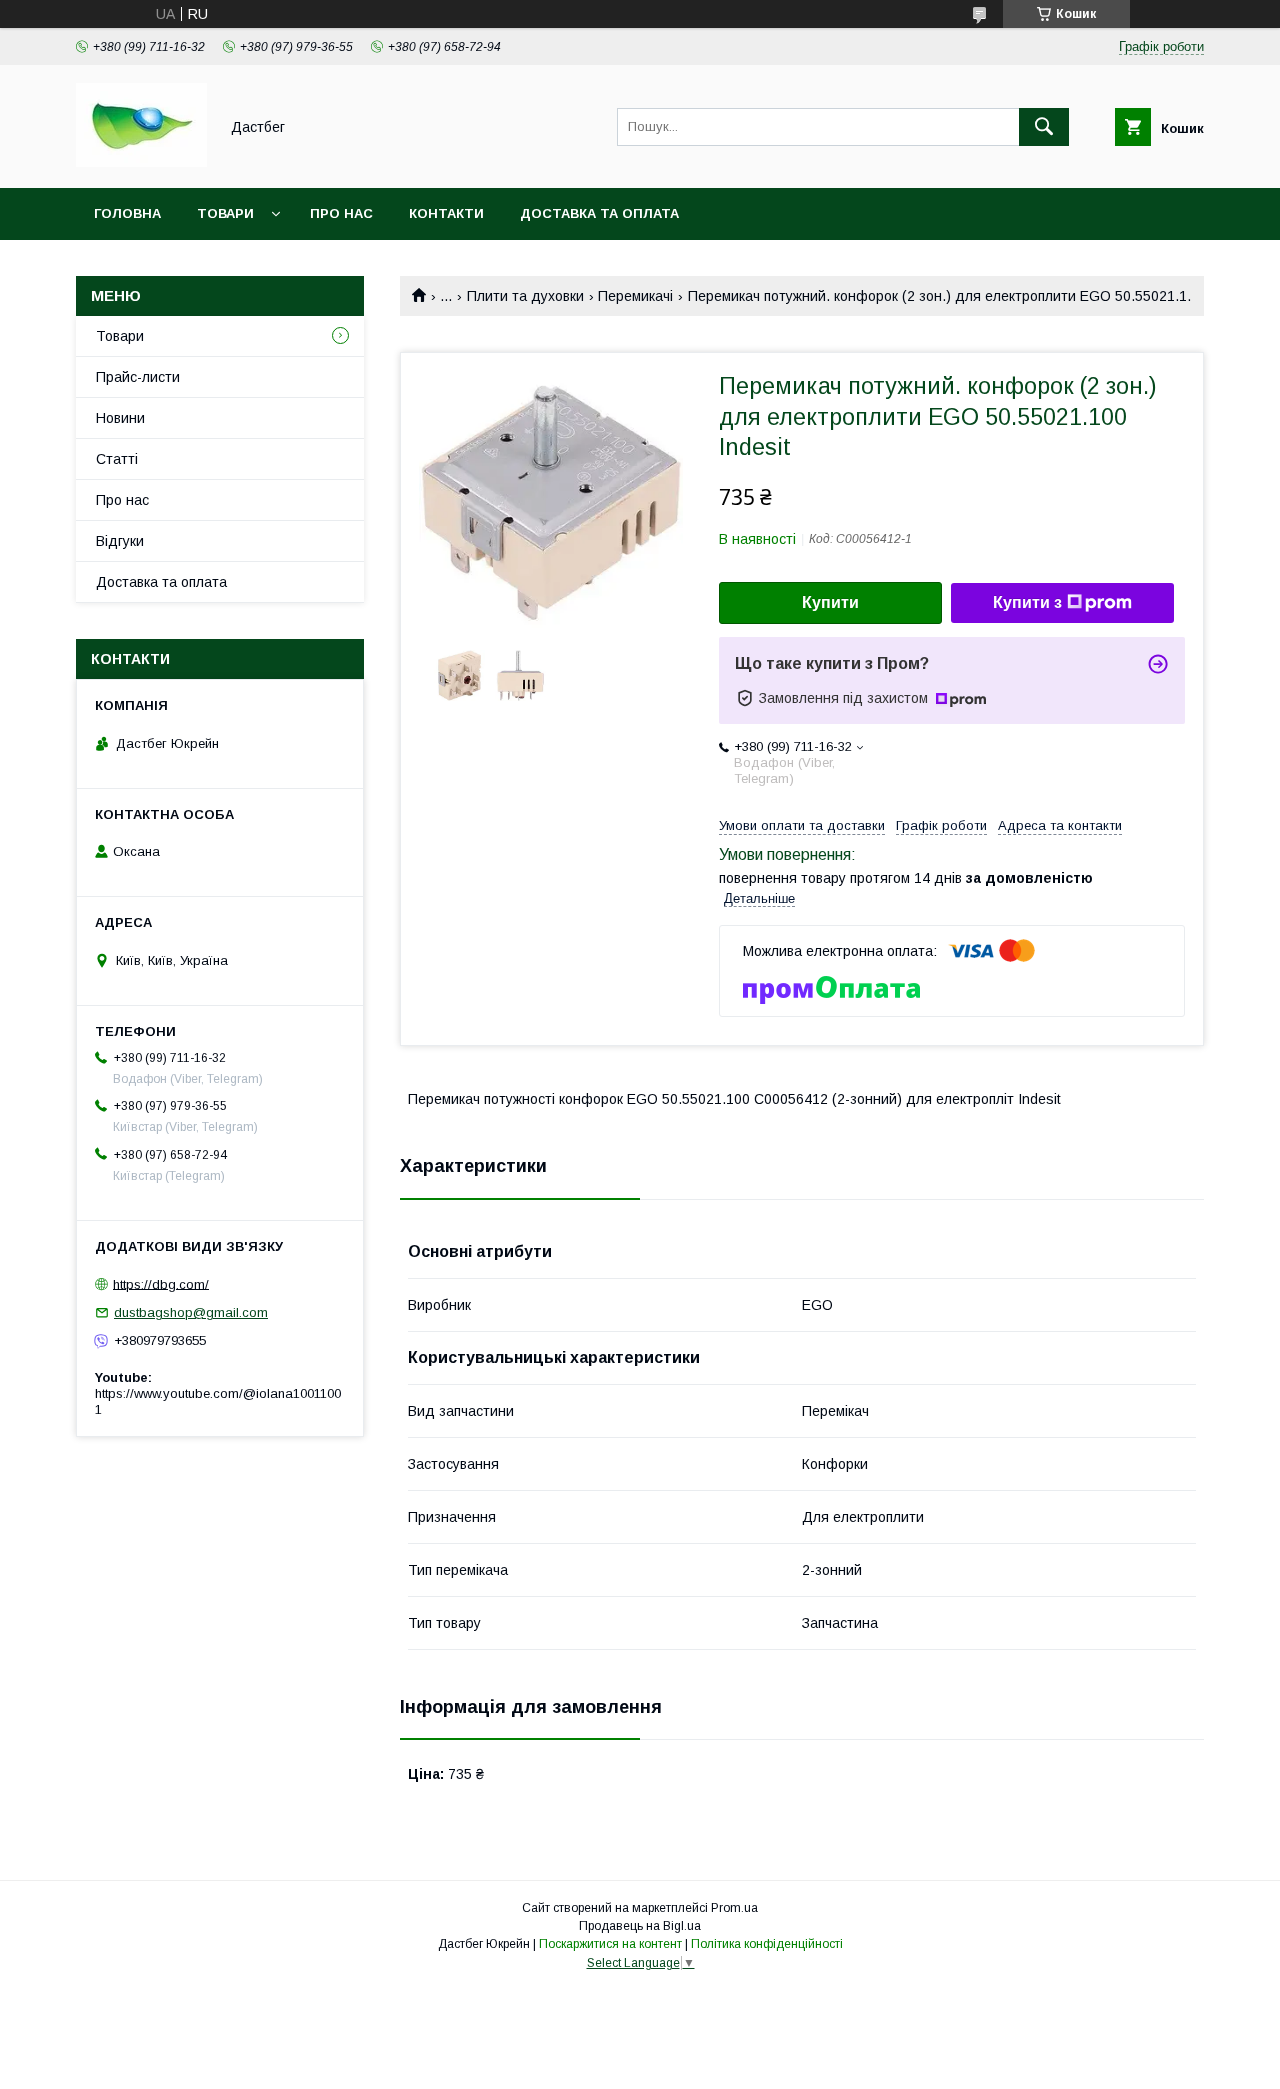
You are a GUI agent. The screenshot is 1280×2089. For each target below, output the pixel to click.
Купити (830, 602)
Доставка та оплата (599, 213)
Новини (120, 418)
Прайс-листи (138, 377)
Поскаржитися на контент (610, 1944)
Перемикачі (635, 296)
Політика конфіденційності (767, 1944)
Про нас (341, 213)
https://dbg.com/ (161, 1283)
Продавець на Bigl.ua (640, 1926)
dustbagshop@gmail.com (191, 1312)
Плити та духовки (525, 296)
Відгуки (120, 541)
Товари (225, 213)
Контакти (446, 213)
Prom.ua (734, 1908)
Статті (117, 459)
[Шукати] (1044, 127)
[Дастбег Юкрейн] (141, 162)
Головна (127, 213)
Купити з (1027, 602)
